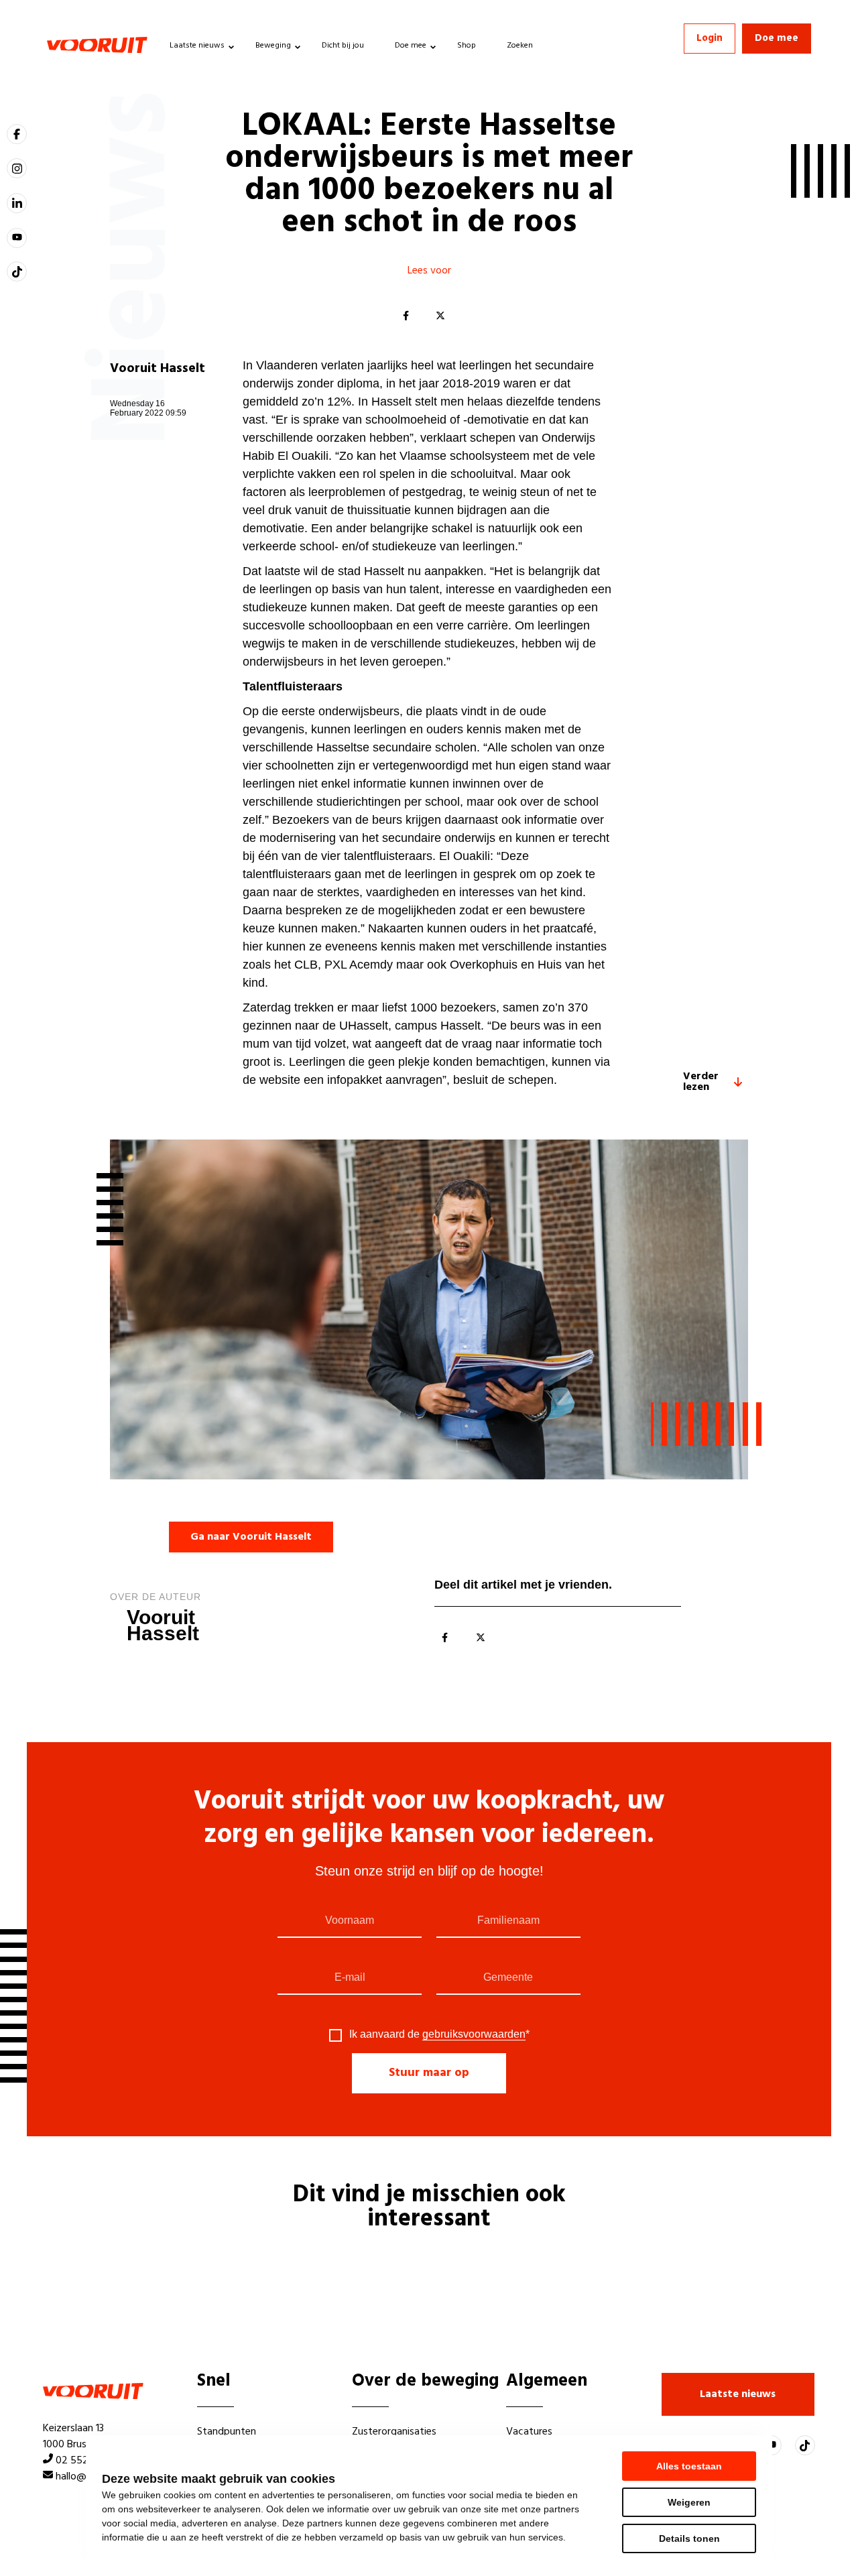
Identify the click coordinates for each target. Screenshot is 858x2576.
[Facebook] (406, 316)
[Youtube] (17, 238)
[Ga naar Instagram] (17, 168)
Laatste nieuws (197, 46)
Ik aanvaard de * (439, 2034)
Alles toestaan (689, 2466)
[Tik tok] (17, 271)
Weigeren (689, 2502)
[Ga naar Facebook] (17, 134)
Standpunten (227, 2432)
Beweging (273, 46)
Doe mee (411, 46)
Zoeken (520, 46)
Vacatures (529, 2432)
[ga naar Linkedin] (17, 203)
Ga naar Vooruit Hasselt (251, 1537)
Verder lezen (701, 1082)
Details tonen (689, 2538)
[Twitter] (440, 316)
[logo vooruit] (97, 45)
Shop (467, 46)
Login (710, 38)
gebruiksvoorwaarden (474, 2034)
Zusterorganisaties (394, 2432)
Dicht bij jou (343, 46)
